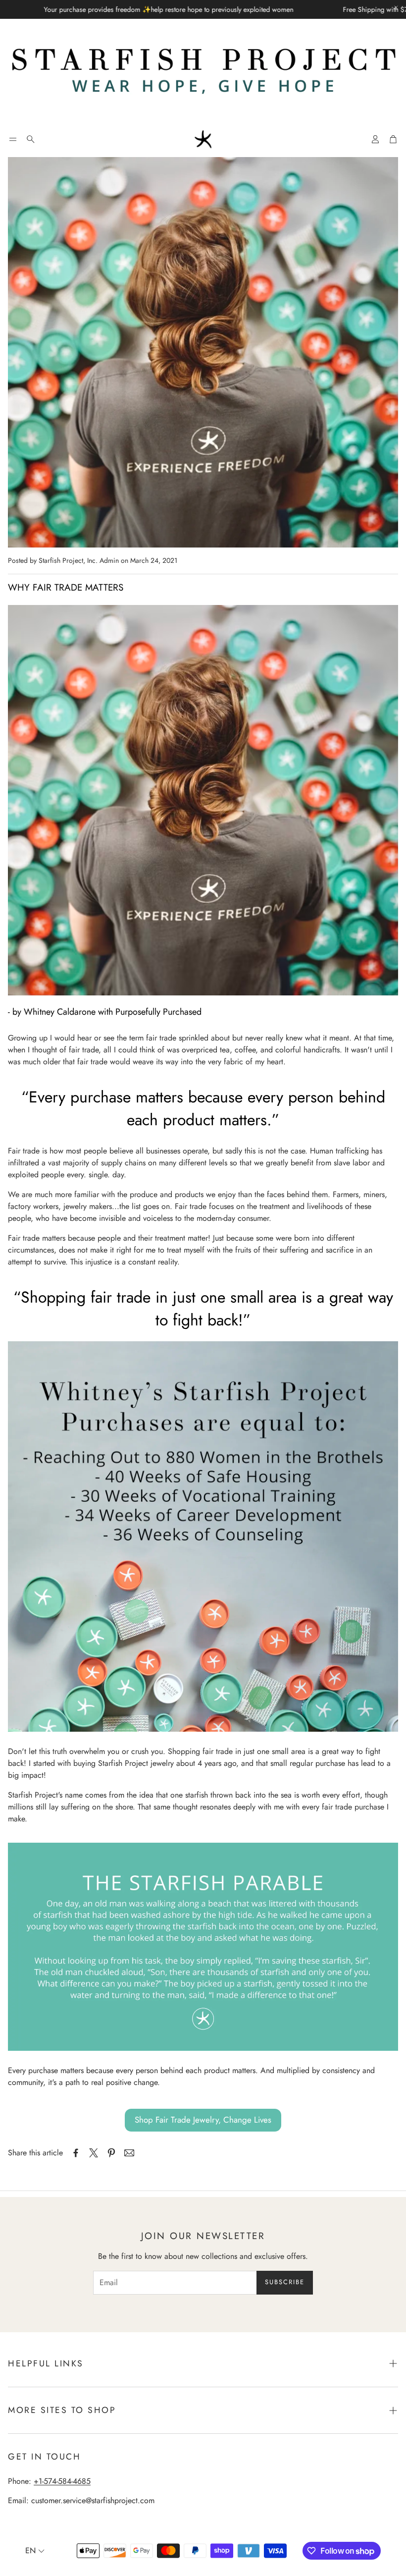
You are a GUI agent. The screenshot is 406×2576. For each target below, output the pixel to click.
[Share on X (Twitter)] (94, 2153)
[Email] (129, 2153)
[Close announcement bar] (396, 7)
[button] (13, 139)
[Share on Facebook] (76, 2153)
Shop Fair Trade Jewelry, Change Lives (203, 2120)
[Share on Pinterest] (111, 2153)
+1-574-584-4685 (62, 2481)
